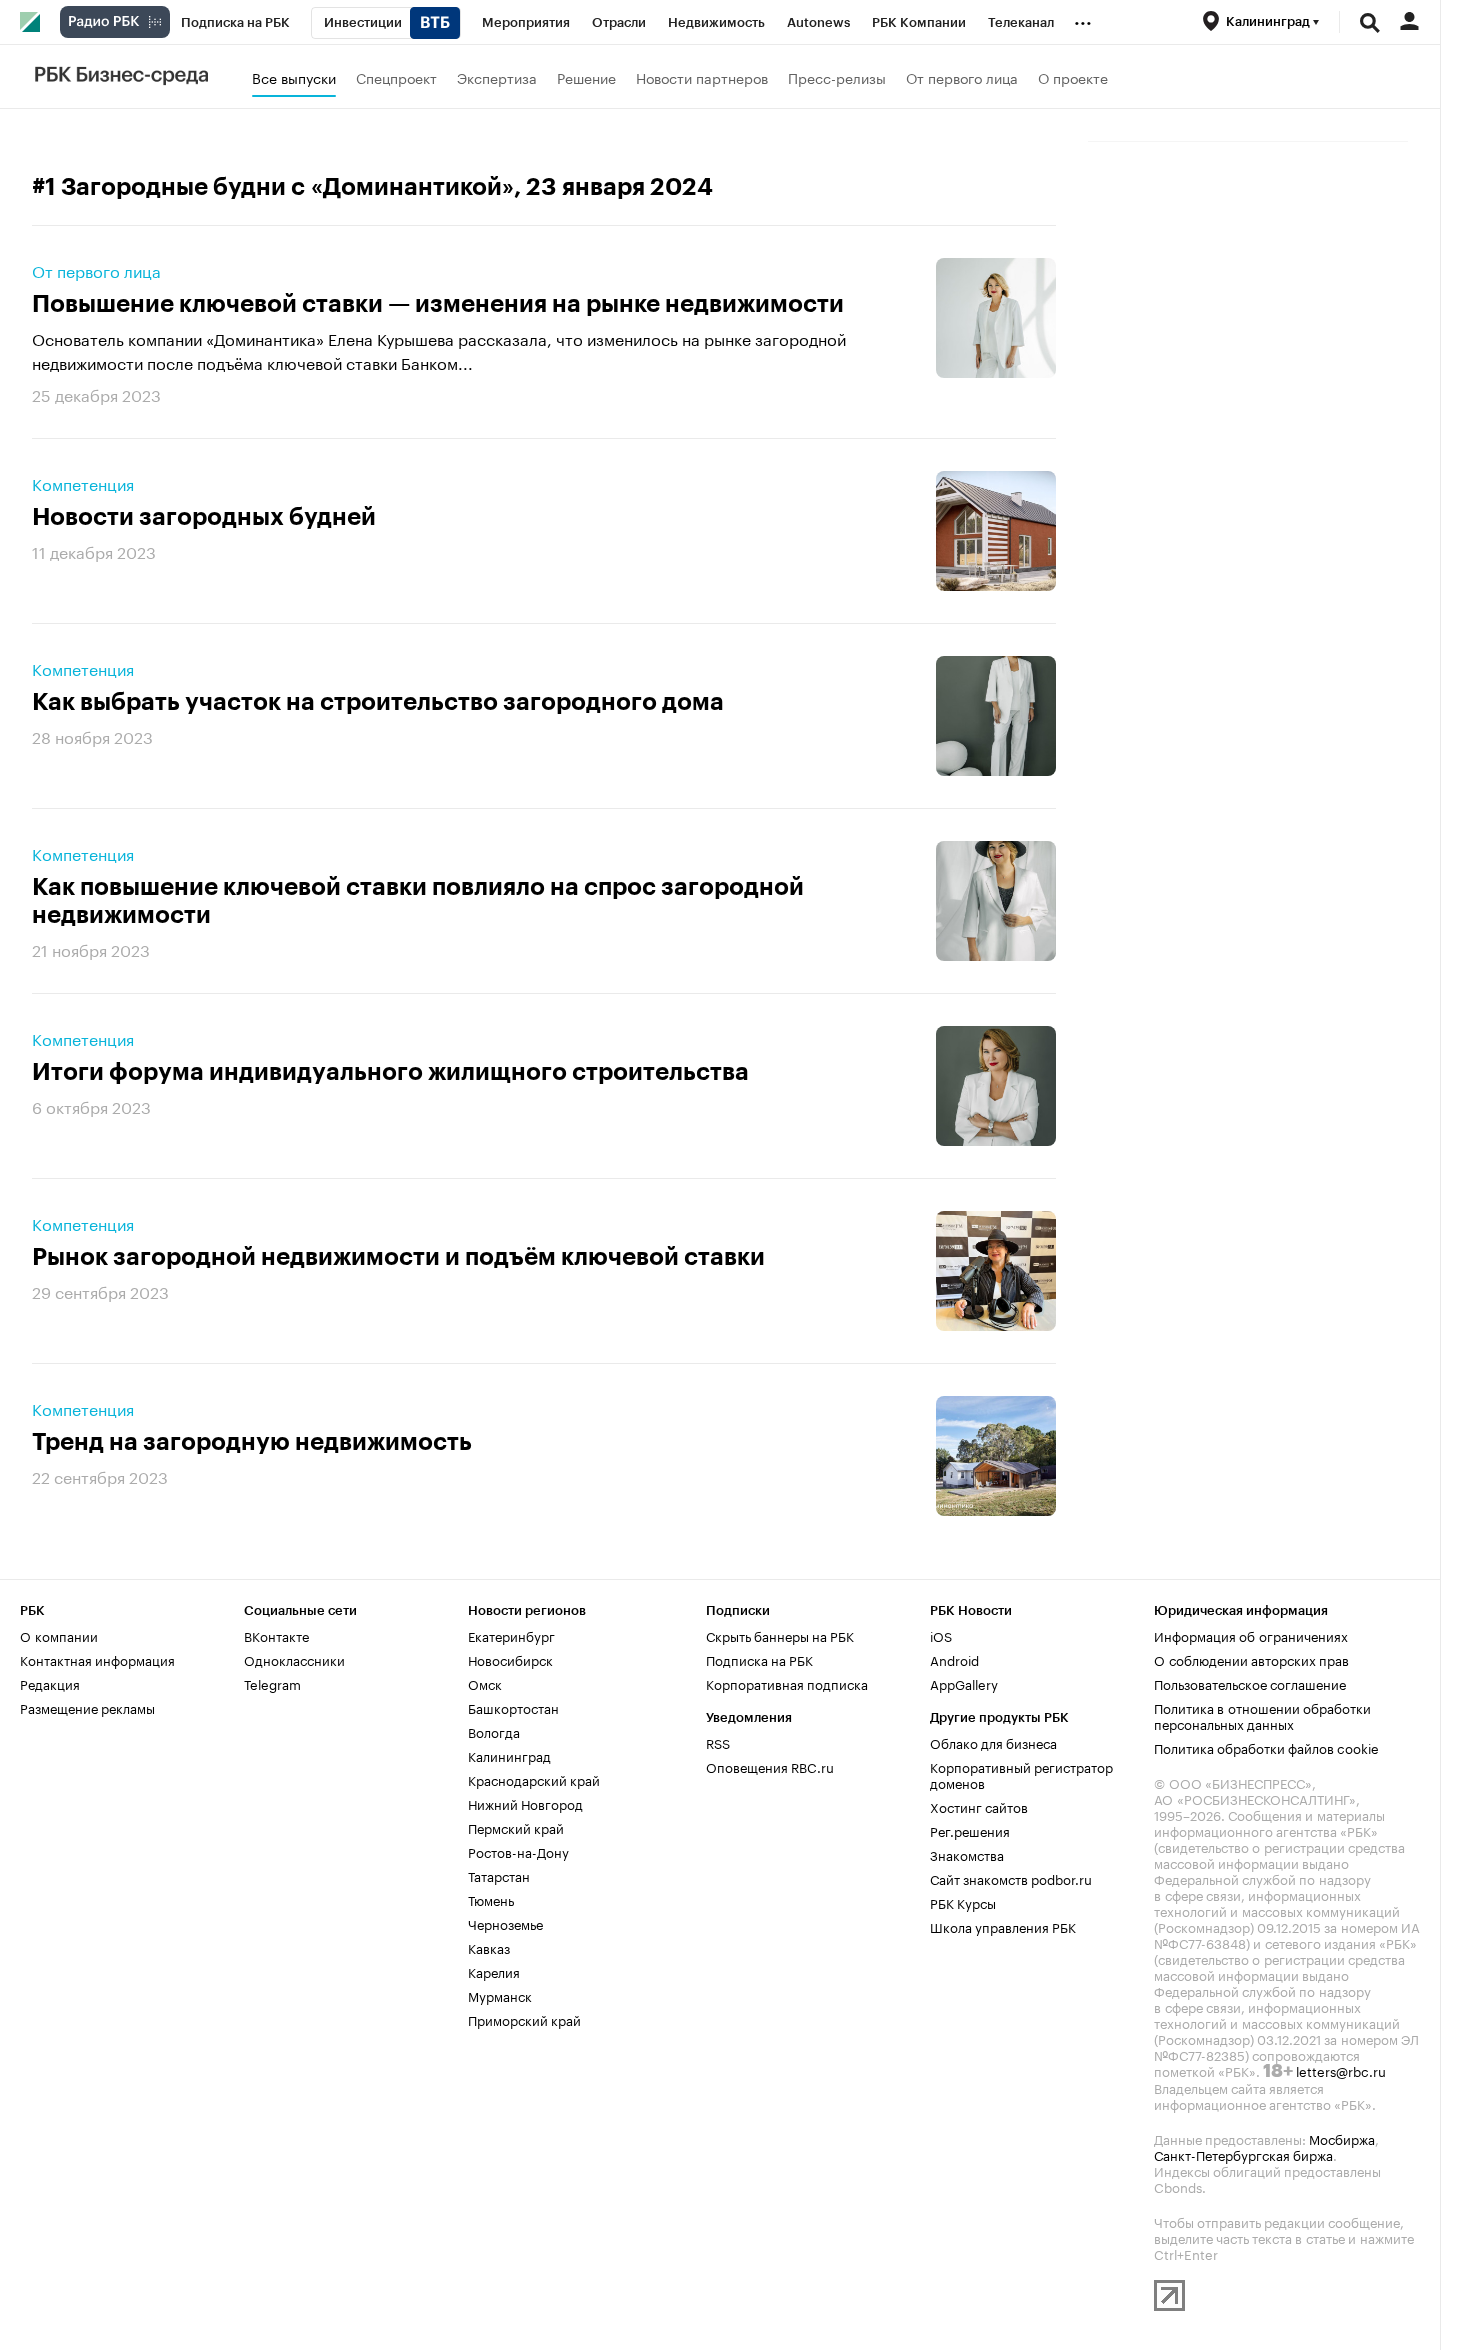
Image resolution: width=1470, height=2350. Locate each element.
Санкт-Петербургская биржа (1243, 2154)
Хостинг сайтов (979, 1806)
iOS (941, 1635)
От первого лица (962, 77)
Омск (485, 1683)
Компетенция (83, 483)
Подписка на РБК (759, 1659)
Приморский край (524, 2019)
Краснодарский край (534, 1779)
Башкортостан (513, 1707)
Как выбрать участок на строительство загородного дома (378, 702)
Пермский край (516, 1827)
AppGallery (964, 1683)
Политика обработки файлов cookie (1266, 1747)
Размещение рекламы (87, 1707)
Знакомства (967, 1854)
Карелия (494, 1971)
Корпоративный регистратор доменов (1021, 1774)
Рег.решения (970, 1830)
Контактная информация (97, 1659)
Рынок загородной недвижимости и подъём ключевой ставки (398, 1257)
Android (954, 1659)
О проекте (1073, 77)
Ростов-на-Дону (518, 1851)
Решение (586, 77)
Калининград (509, 1755)
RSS (718, 1742)
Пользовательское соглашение (1250, 1683)
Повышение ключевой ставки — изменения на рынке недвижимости (438, 304)
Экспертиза (497, 77)
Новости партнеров (702, 77)
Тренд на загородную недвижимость (252, 1442)
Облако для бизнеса (993, 1742)
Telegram (272, 1683)
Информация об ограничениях (1251, 1635)
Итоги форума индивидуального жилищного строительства (390, 1072)
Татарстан (499, 1875)
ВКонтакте (276, 1635)
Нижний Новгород (525, 1803)
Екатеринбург (511, 1635)
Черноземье (505, 1923)
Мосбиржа (1342, 2138)
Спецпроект (396, 77)
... (1083, 19)
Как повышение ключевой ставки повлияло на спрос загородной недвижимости (418, 901)
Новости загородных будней (204, 517)
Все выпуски (294, 77)
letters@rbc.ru (1341, 2070)
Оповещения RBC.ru (770, 1766)
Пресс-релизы (837, 77)
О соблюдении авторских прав (1251, 1659)
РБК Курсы (963, 1902)
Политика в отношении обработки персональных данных (1262, 1715)
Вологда (494, 1731)
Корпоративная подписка (787, 1683)
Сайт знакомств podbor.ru (1011, 1878)
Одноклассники (294, 1659)
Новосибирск (510, 1659)
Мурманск (500, 1995)
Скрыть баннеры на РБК (780, 1635)
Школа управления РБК (1003, 1926)
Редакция (50, 1683)
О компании (59, 1635)
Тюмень (491, 1899)
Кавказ (489, 1947)
